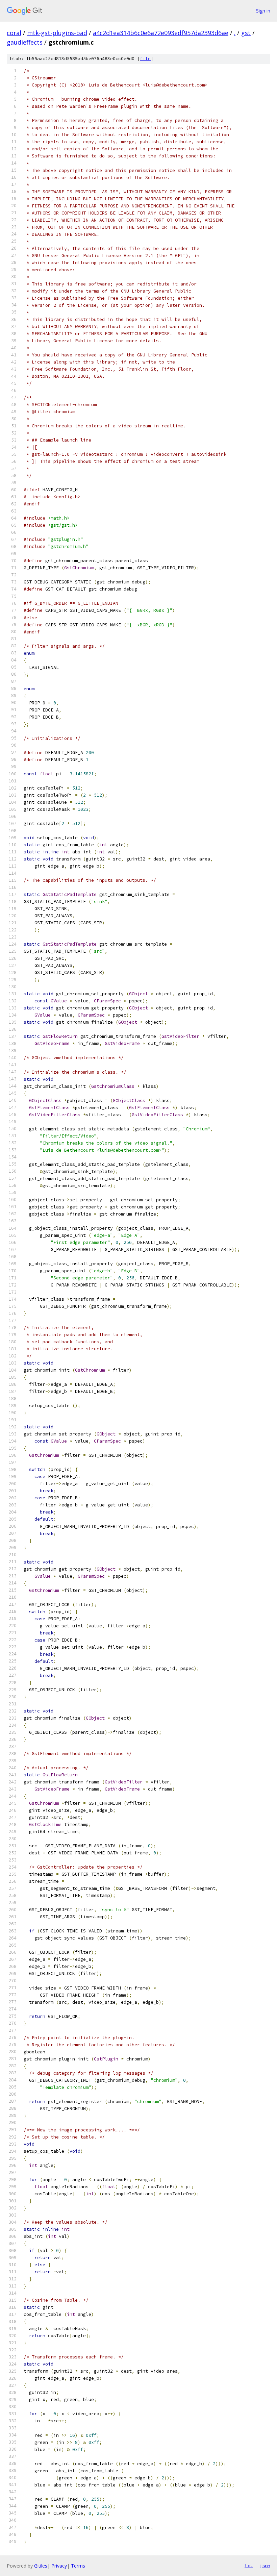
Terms (78, 2566)
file (145, 59)
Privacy (59, 2566)
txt (249, 2566)
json (265, 2566)
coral (14, 33)
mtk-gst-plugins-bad (57, 33)
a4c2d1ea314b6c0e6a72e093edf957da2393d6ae (161, 33)
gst (246, 33)
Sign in (263, 11)
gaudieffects (25, 42)
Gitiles (41, 2566)
